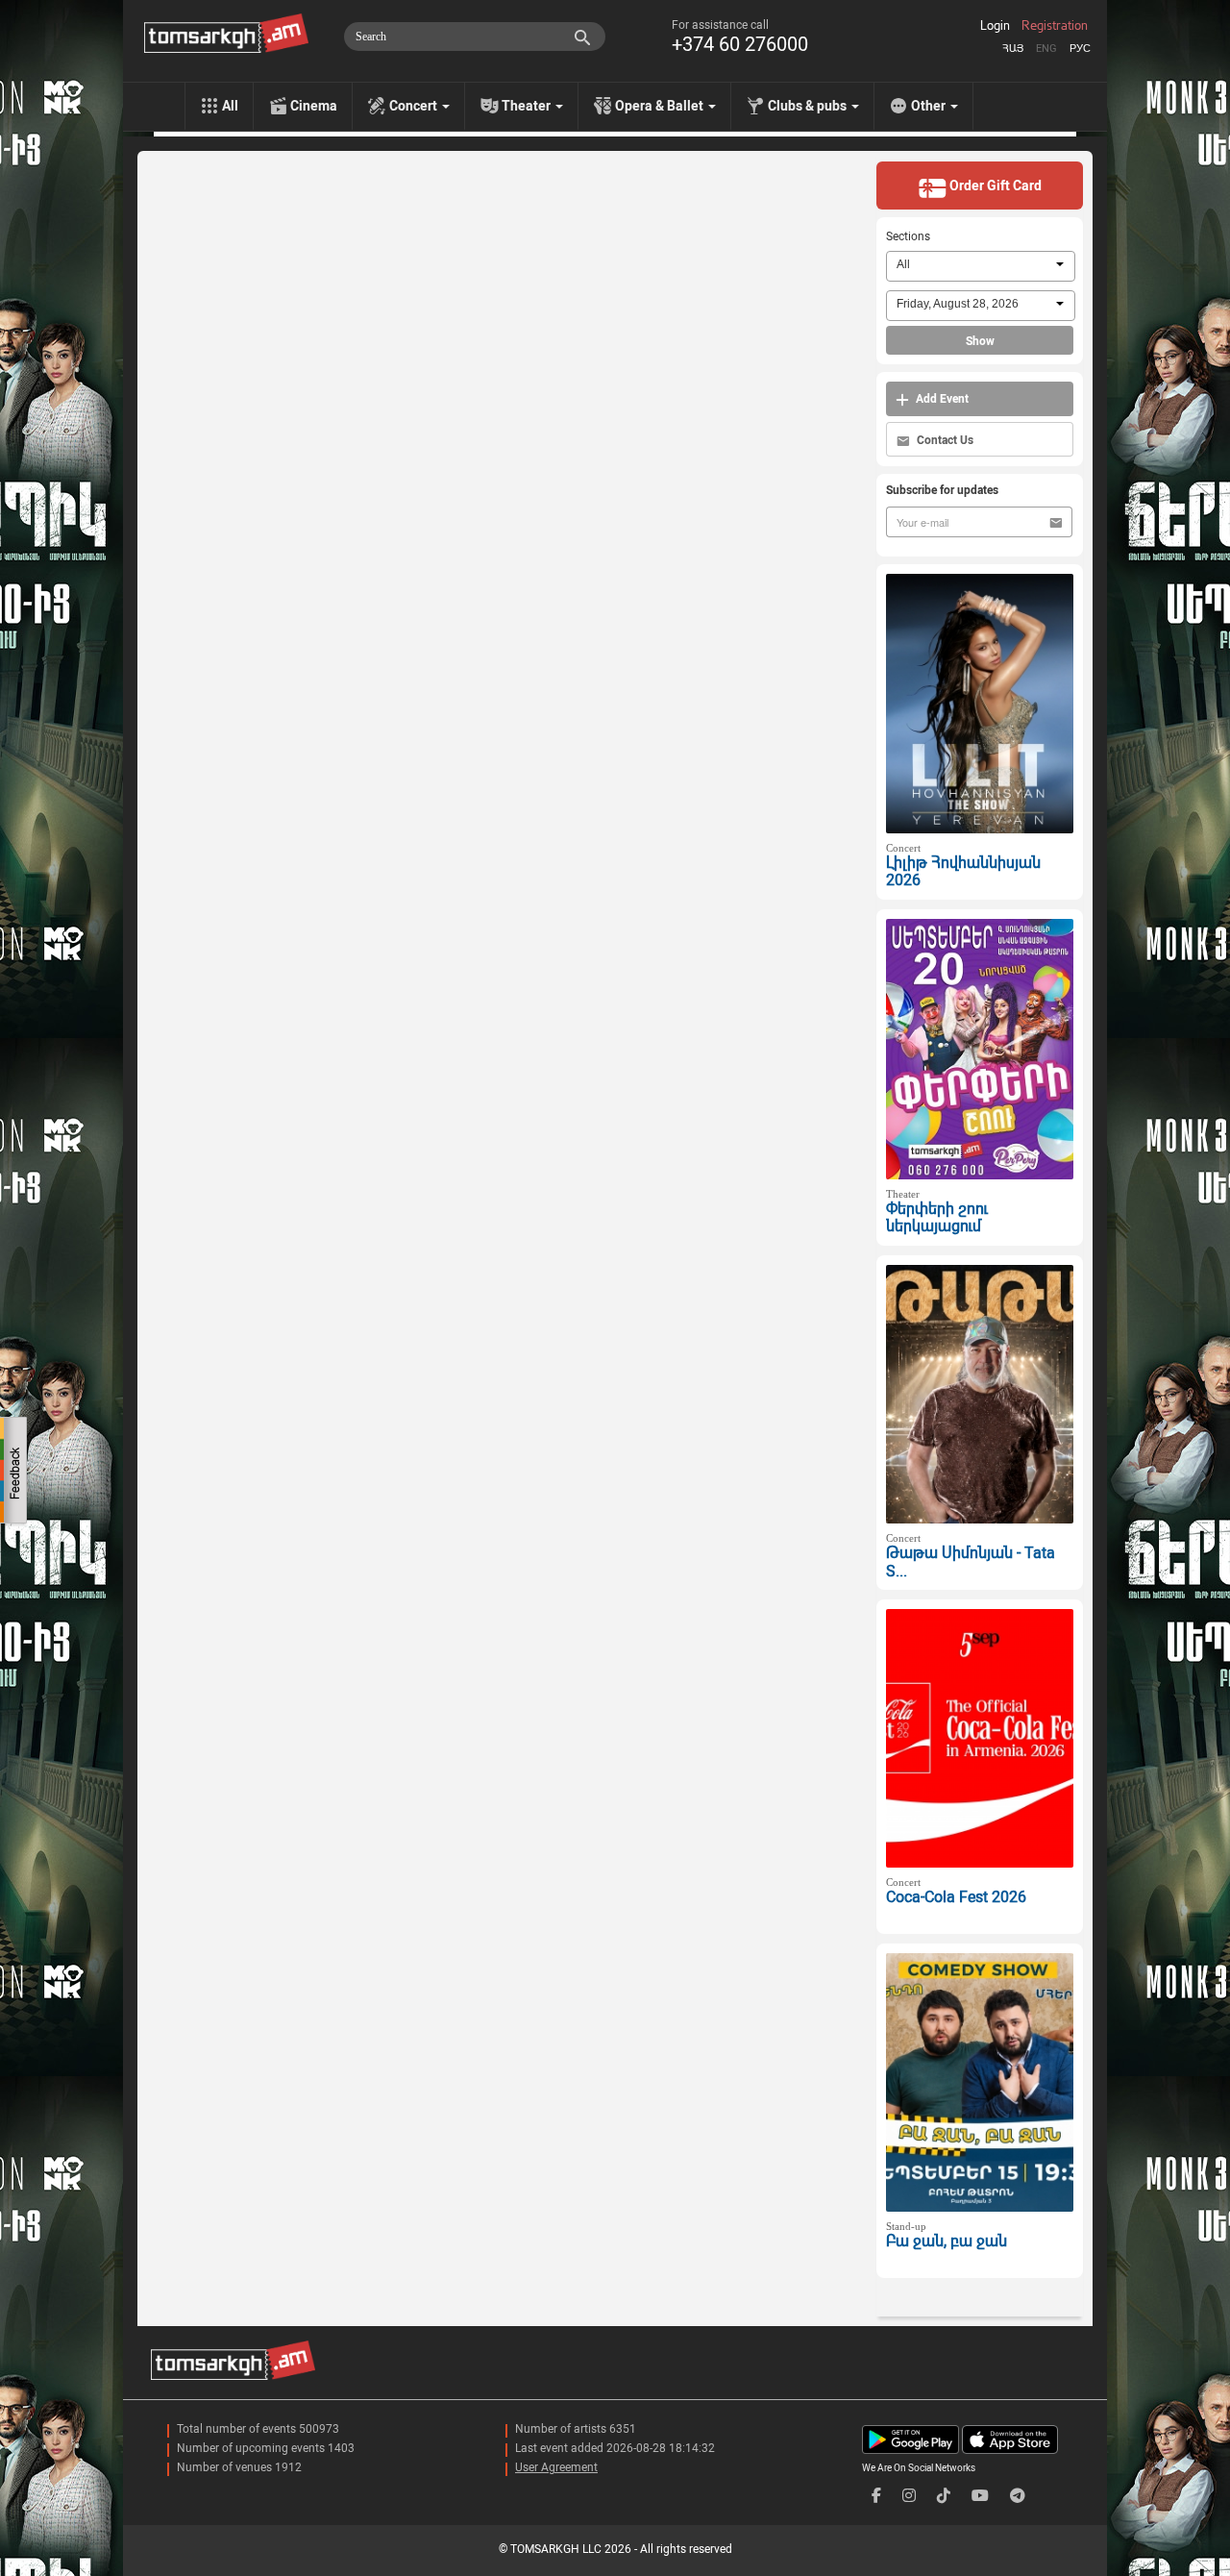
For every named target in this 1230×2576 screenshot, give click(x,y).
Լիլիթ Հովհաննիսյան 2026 (963, 872)
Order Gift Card (994, 186)
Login (995, 26)
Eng (1046, 49)
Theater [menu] (528, 106)
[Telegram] (1018, 2496)
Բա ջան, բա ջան (947, 2241)
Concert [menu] (415, 106)
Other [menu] (930, 106)
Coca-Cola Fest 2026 (956, 1897)
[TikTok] (944, 2496)
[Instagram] (909, 2496)
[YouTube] (980, 2496)
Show (980, 341)
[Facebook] (876, 2496)
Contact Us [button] (944, 440)
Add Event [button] (941, 399)
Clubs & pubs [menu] (809, 106)
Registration (1055, 26)
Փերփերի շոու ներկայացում (937, 1218)
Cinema (314, 106)
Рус (1080, 49)
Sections (908, 236)
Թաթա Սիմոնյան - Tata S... (971, 1562)
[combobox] (981, 266)
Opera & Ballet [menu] (661, 106)
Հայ (1013, 49)
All (230, 106)
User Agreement (556, 2467)
